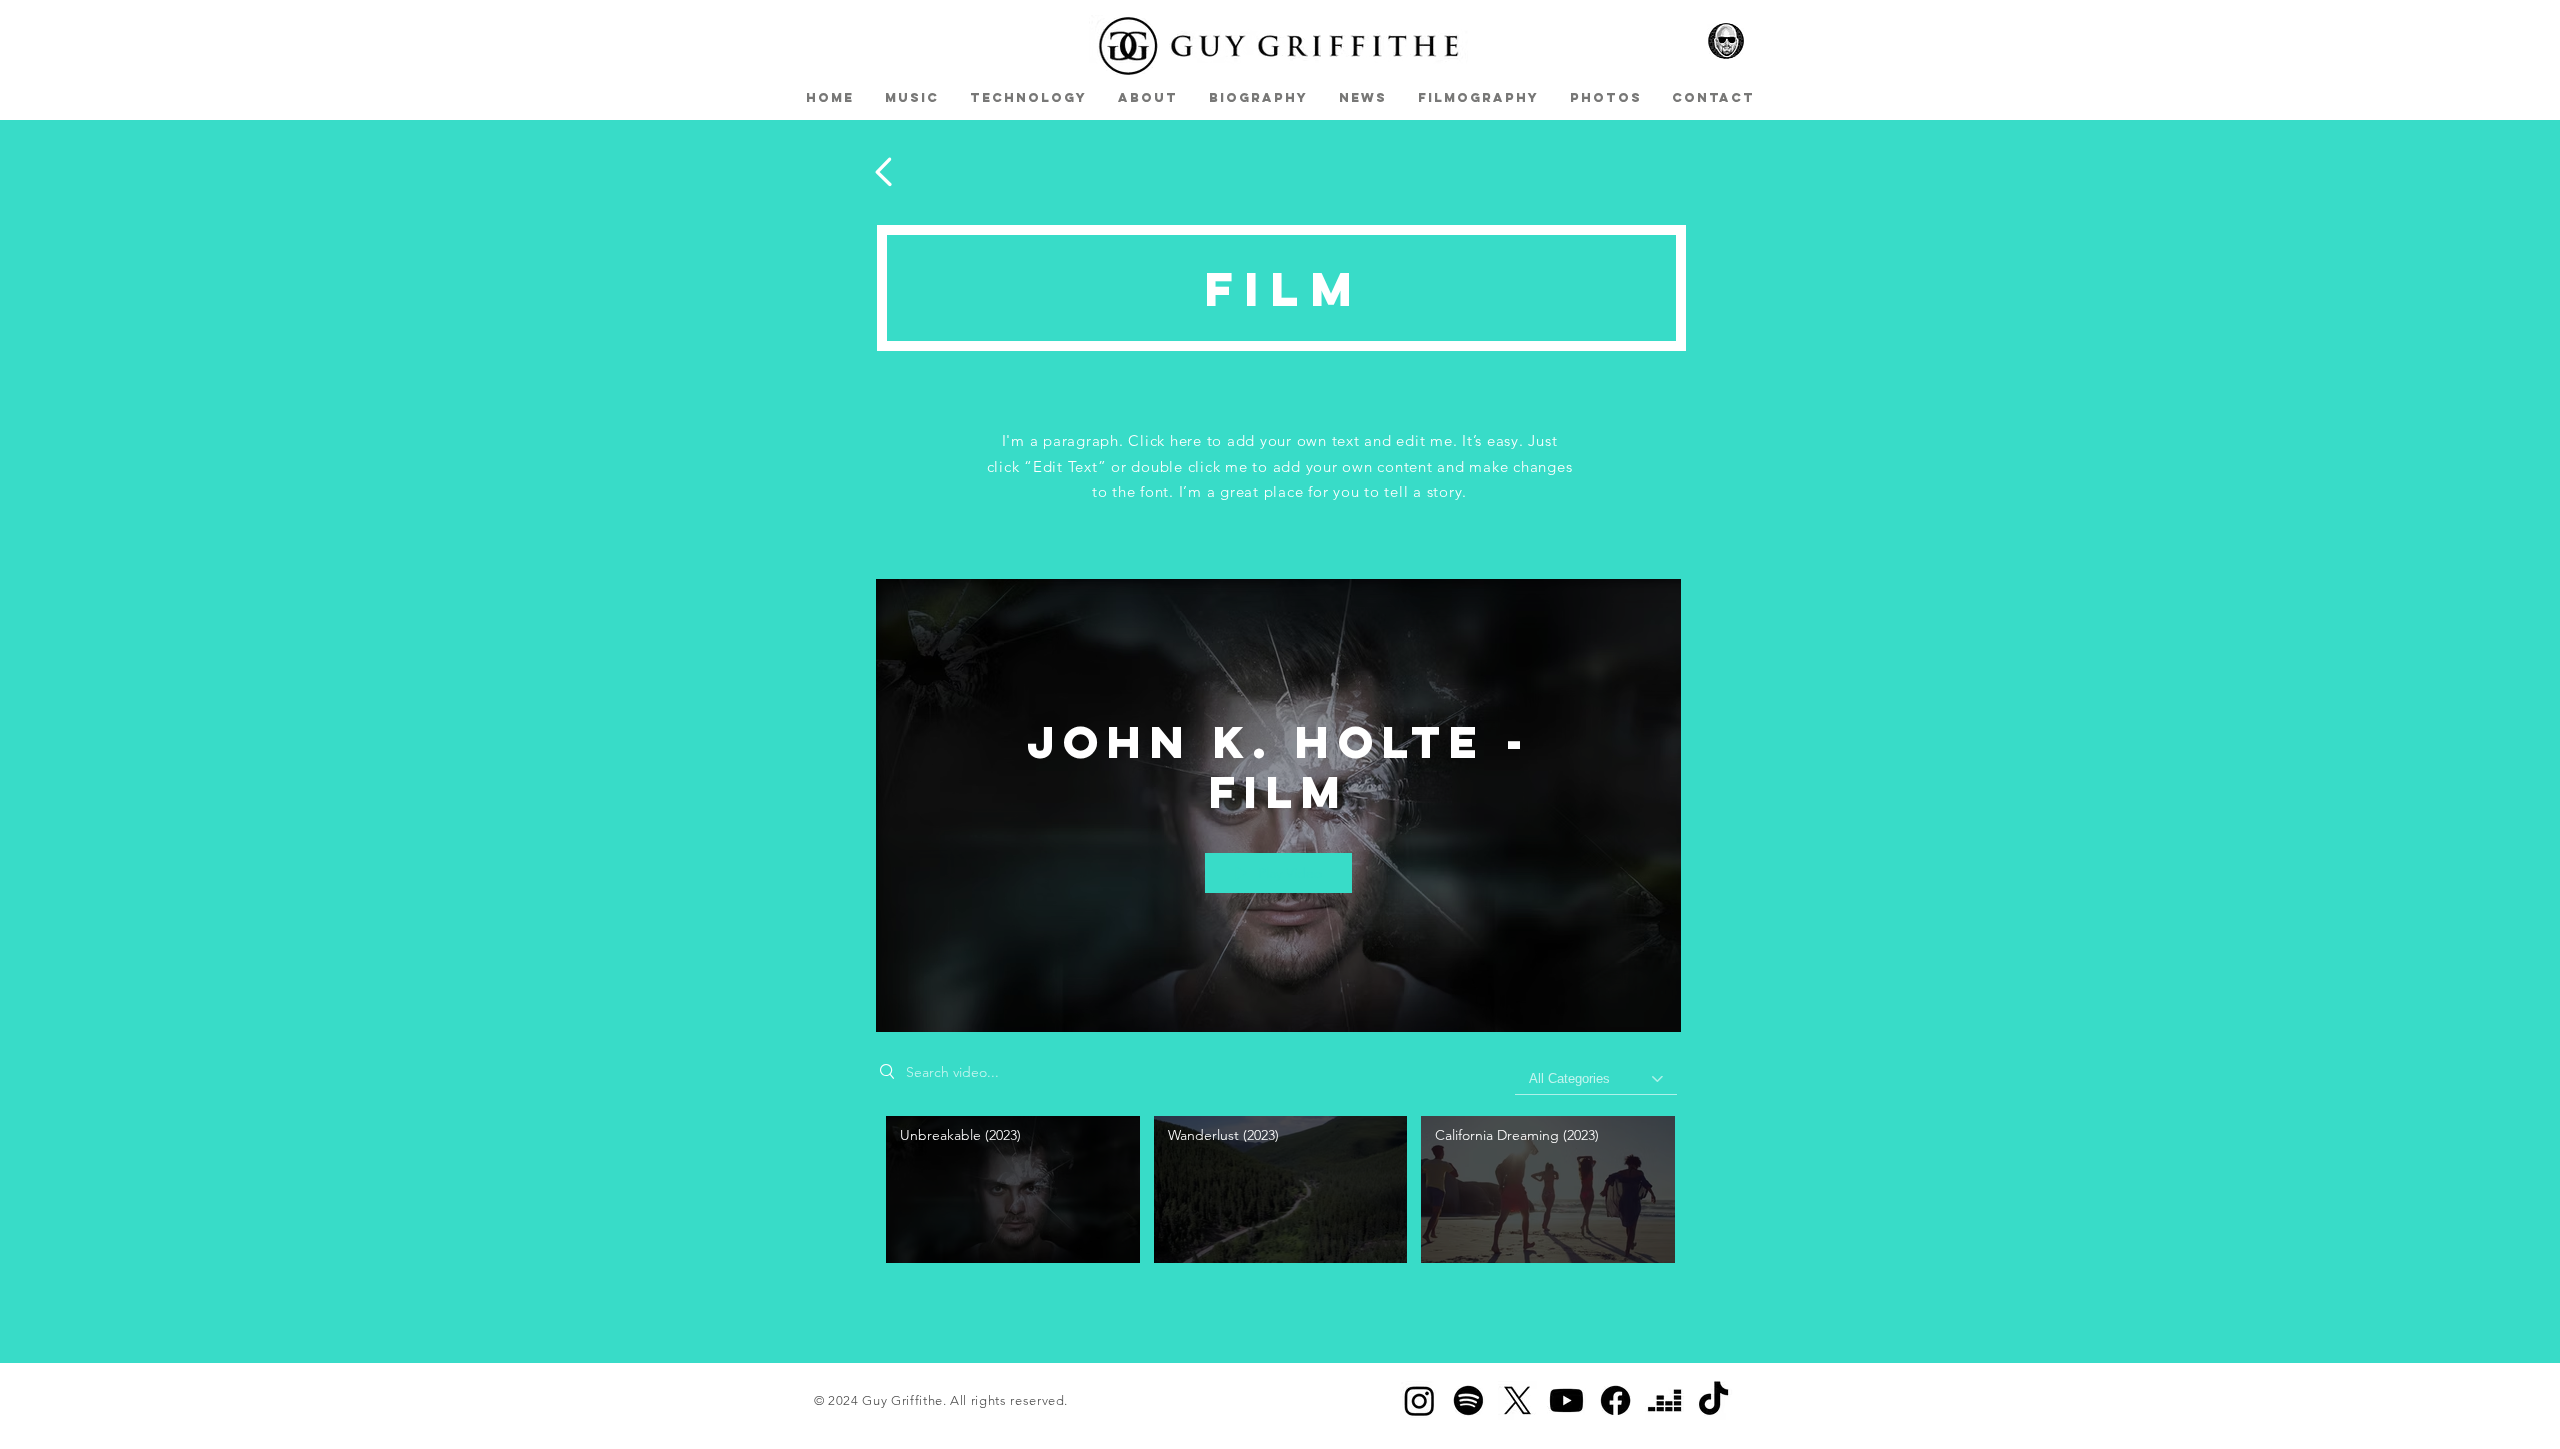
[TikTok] (1713, 1400)
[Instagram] (1419, 1400)
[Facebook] (1615, 1400)
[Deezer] (1664, 1400)
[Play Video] (1012, 1189)
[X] (1517, 1400)
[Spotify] (1468, 1400)
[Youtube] (1566, 1400)
